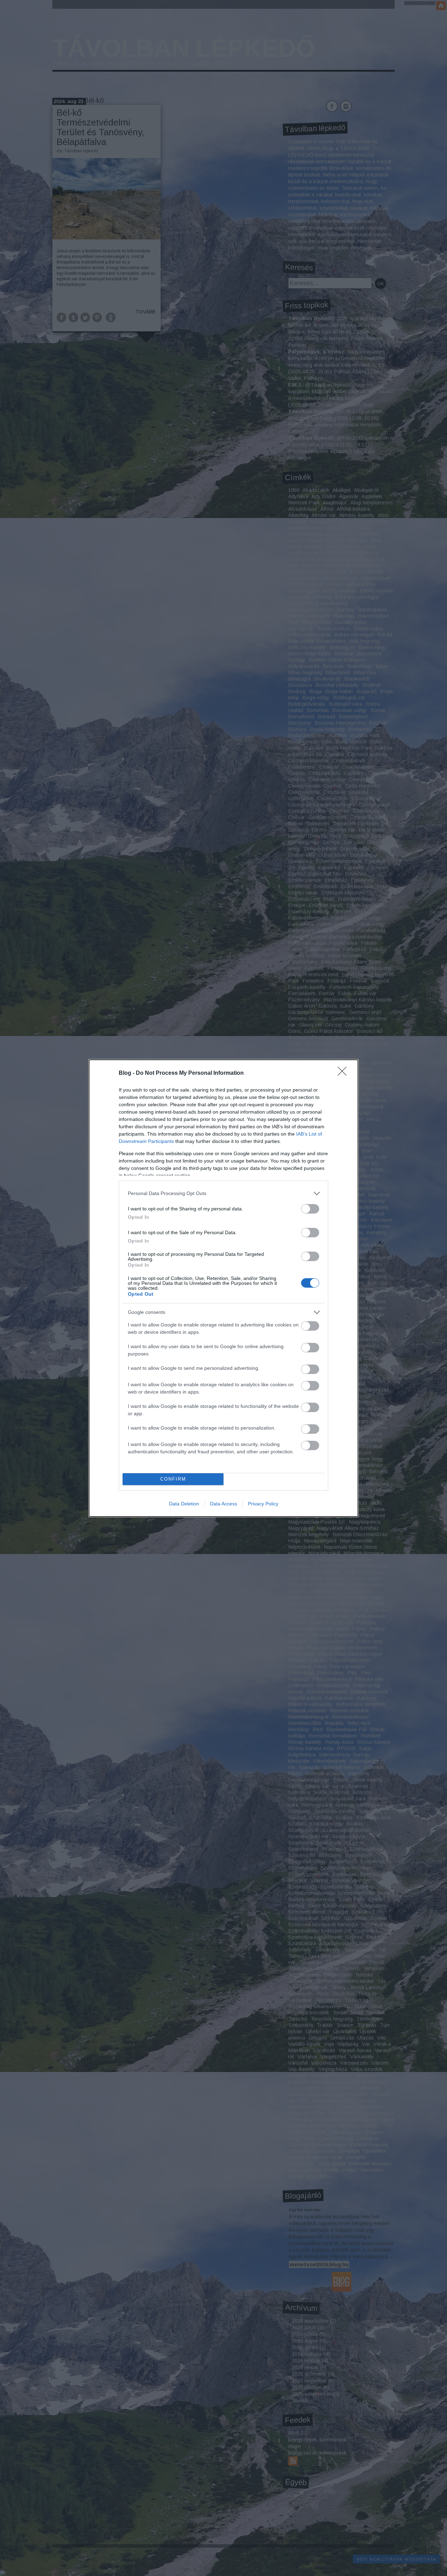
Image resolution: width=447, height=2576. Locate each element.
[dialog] (223, 1288)
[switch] (310, 1209)
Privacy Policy (263, 1504)
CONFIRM (173, 1479)
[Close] (344, 1073)
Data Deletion (184, 1504)
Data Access (223, 1504)
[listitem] (223, 1193)
